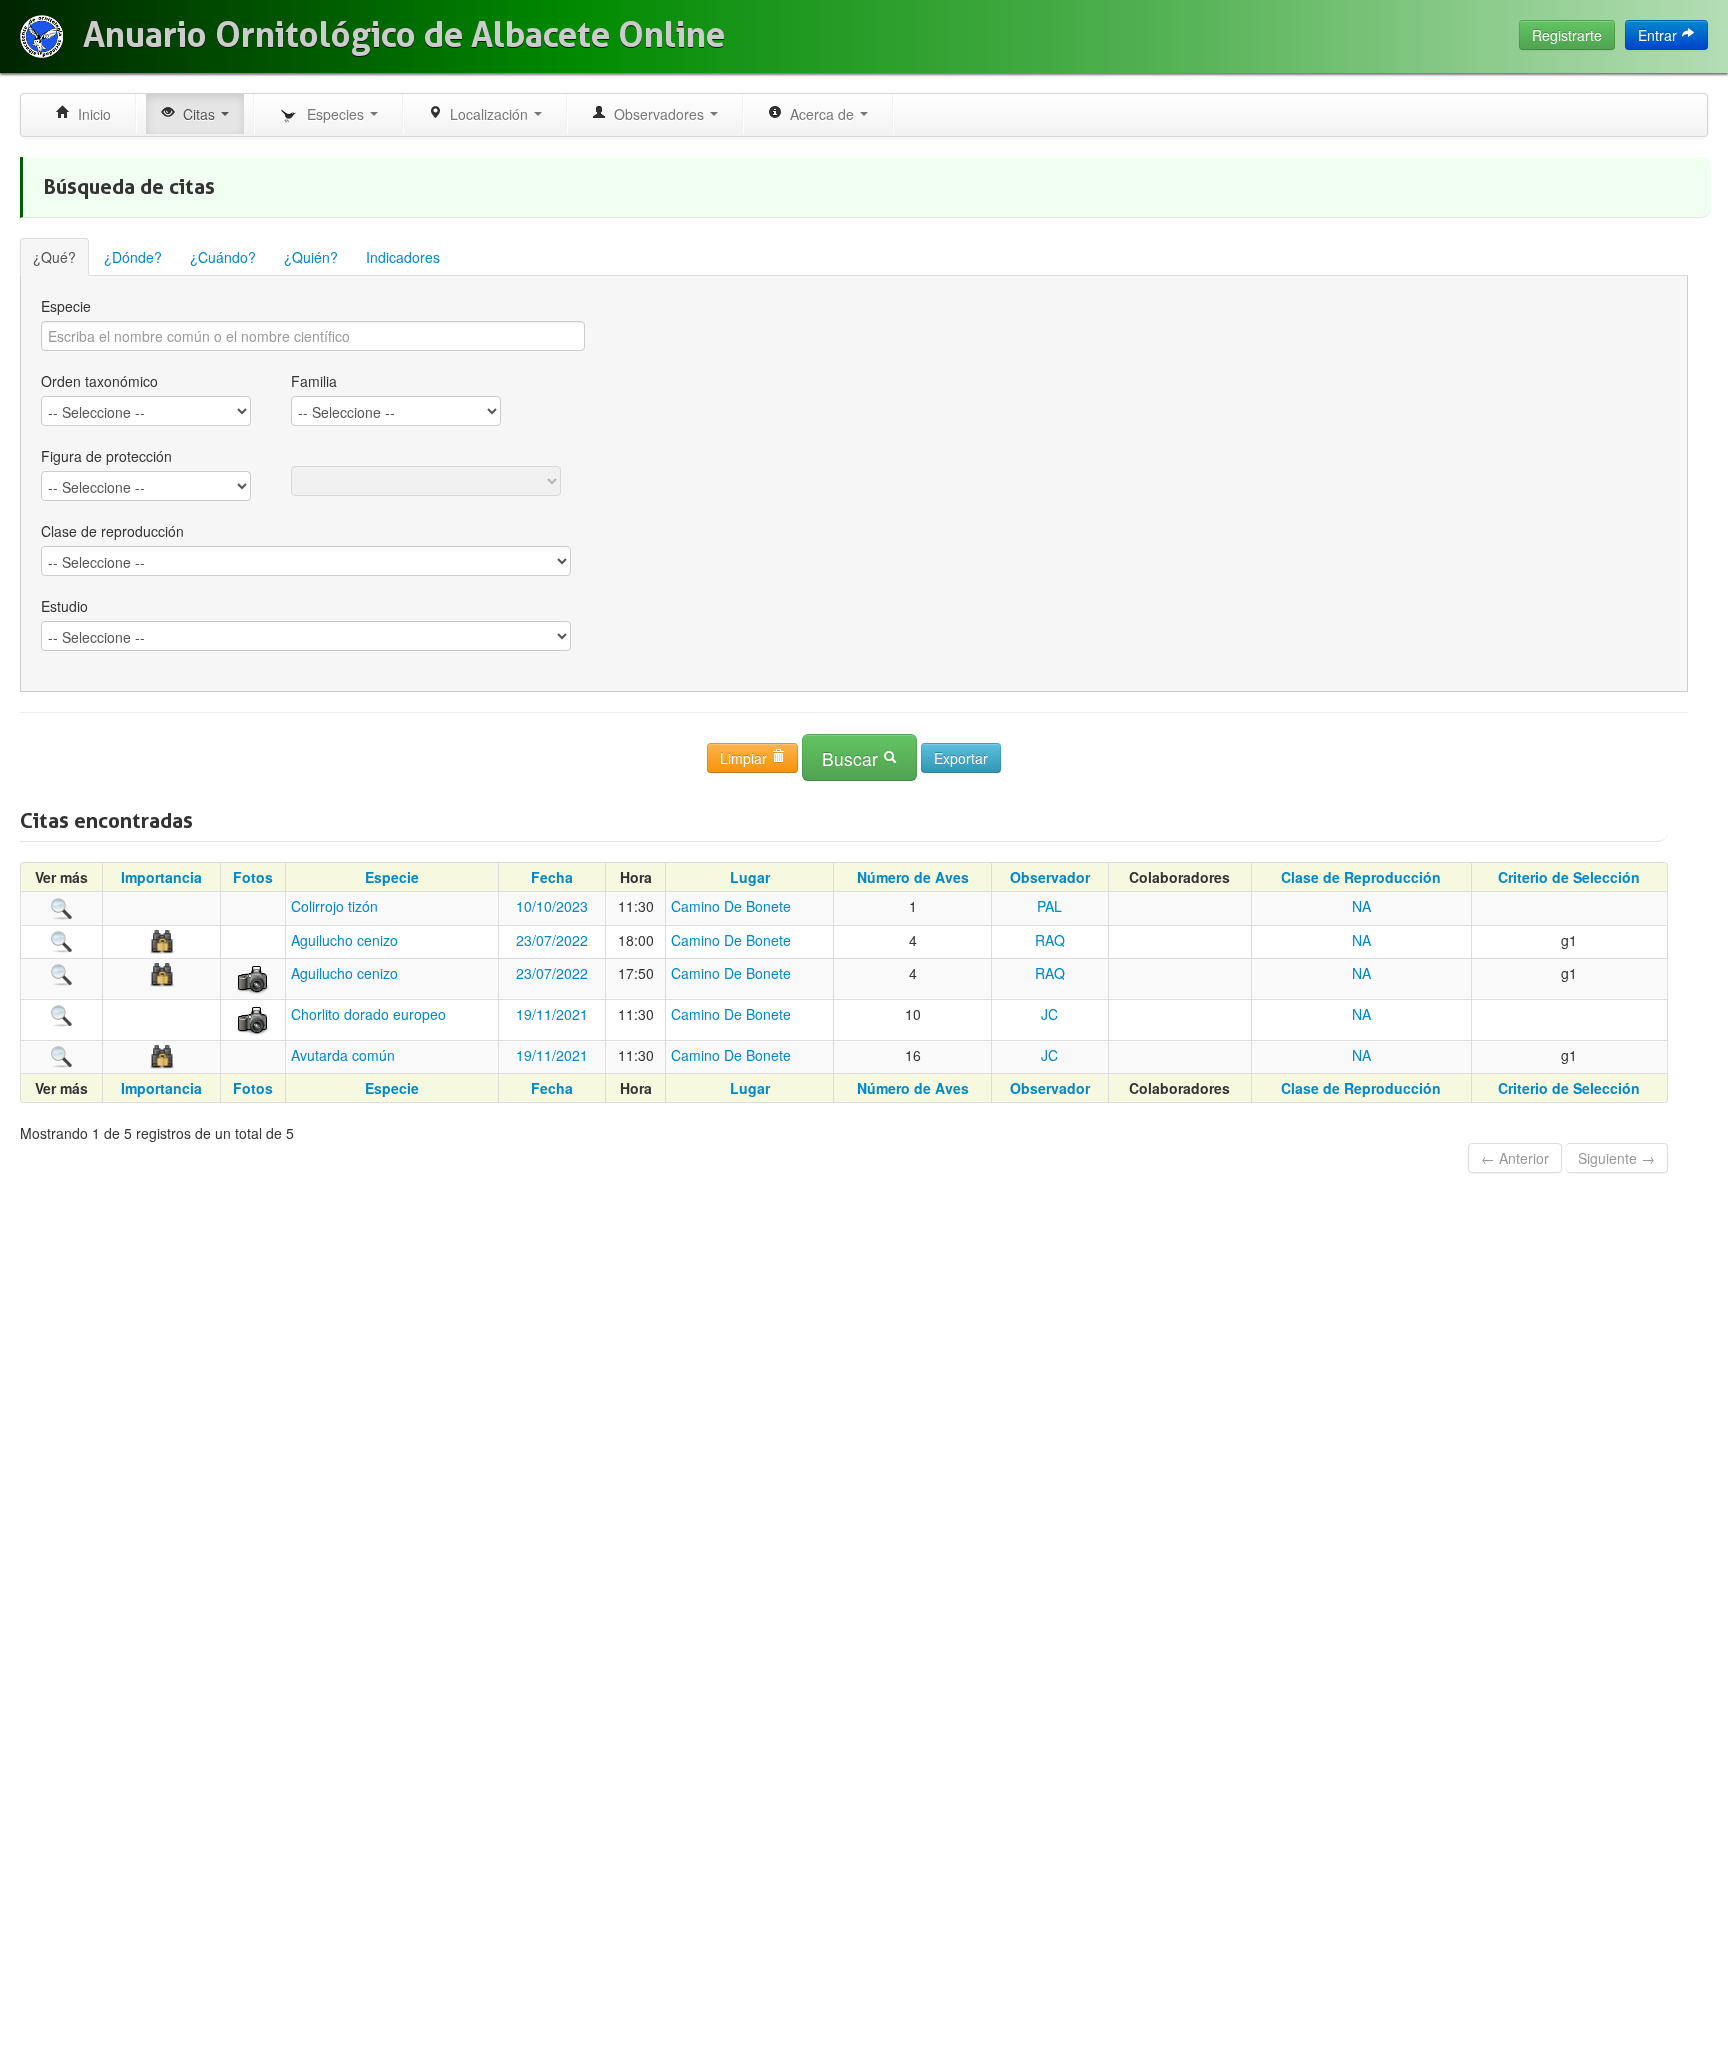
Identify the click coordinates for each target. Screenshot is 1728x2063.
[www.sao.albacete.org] (41, 36)
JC (1049, 1014)
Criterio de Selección (1569, 877)
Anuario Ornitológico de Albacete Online (404, 35)
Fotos (253, 877)
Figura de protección (106, 456)
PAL (1049, 906)
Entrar (1659, 35)
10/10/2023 (552, 906)
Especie (66, 306)
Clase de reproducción (112, 531)
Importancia (161, 877)
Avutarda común (343, 1055)
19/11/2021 (552, 1014)
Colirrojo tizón (334, 906)
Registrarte (1567, 35)
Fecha (552, 877)
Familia (314, 381)
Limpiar (745, 758)
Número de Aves (913, 877)
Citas (197, 114)
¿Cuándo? (223, 257)
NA (1361, 906)
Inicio (90, 114)
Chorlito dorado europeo (368, 1014)
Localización (487, 114)
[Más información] (62, 906)
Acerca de (820, 114)
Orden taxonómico (99, 381)
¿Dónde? (133, 257)
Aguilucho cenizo (344, 940)
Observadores (657, 114)
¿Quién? (311, 257)
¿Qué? (54, 257)
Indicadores (403, 257)
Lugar (750, 877)
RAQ (1050, 940)
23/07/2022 (552, 940)
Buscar (852, 758)
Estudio (64, 606)
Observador (1050, 877)
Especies (333, 114)
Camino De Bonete (731, 906)
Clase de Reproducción (1361, 877)
